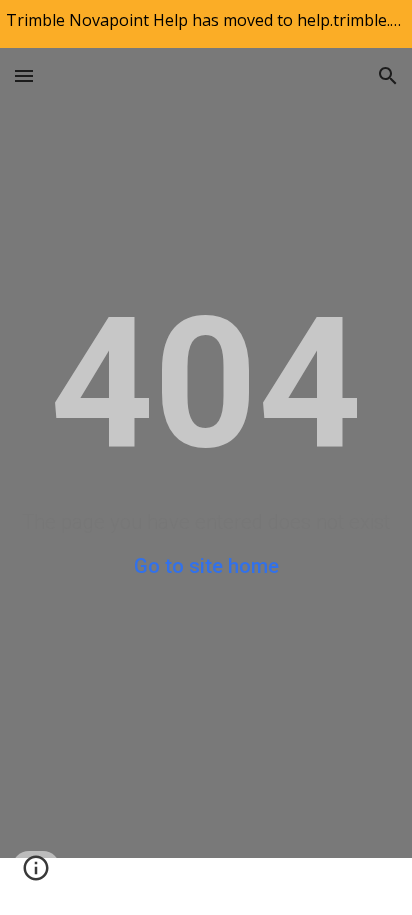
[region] (206, 24)
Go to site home (206, 566)
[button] (24, 75)
